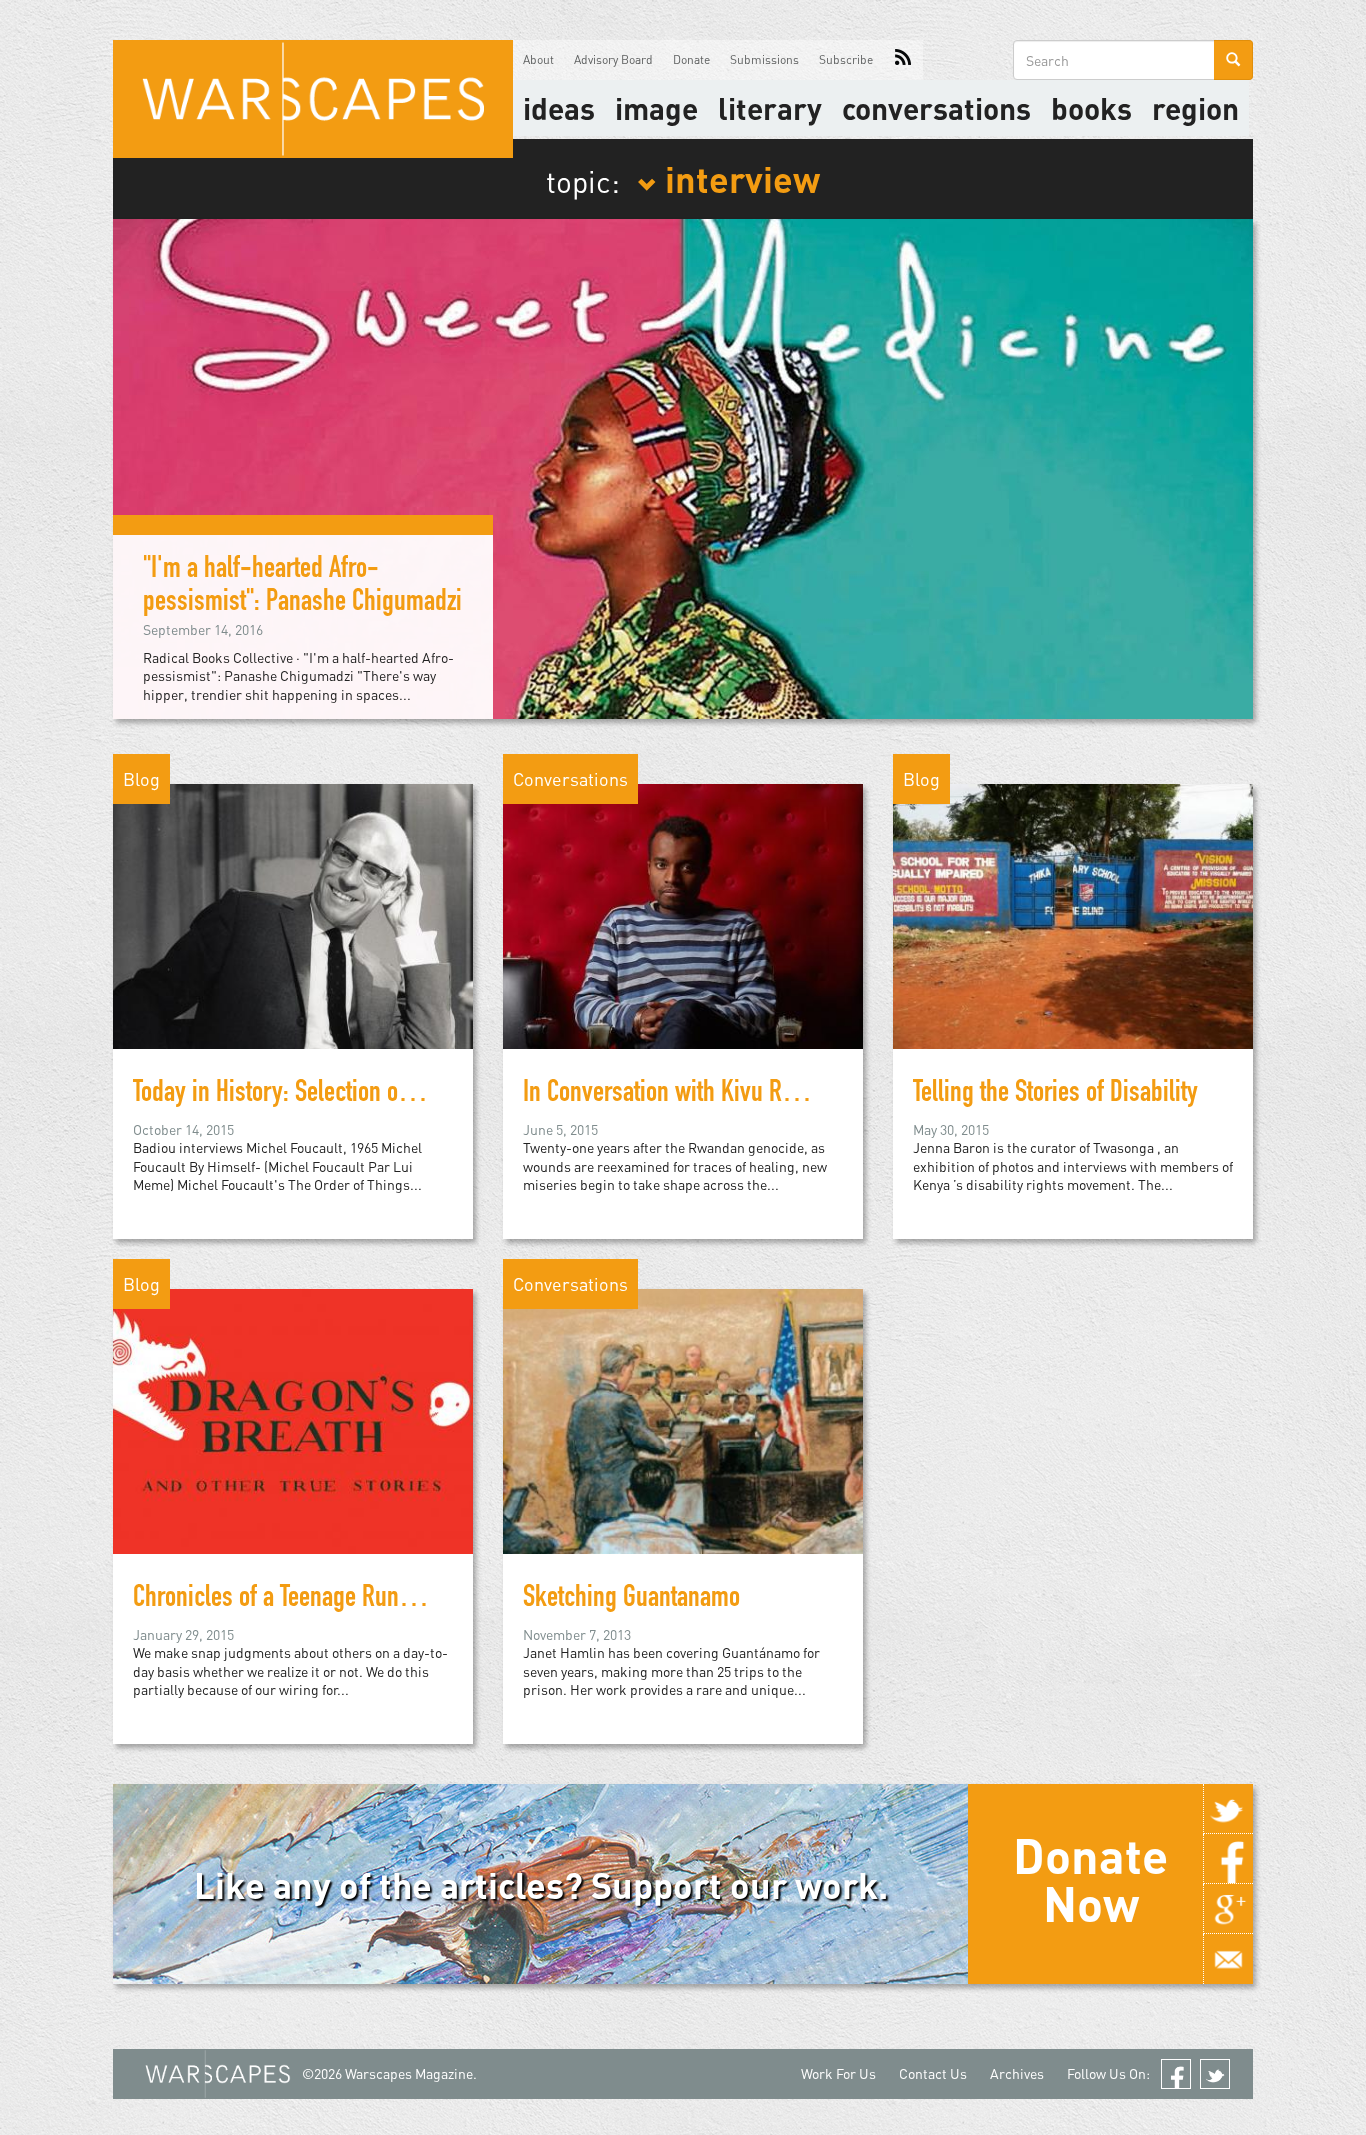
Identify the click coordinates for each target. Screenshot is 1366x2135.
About (538, 59)
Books (1091, 108)
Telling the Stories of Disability (1055, 1095)
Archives (1017, 2073)
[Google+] (1228, 1909)
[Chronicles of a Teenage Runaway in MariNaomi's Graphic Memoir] (293, 1419)
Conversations (936, 108)
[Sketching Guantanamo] (683, 1419)
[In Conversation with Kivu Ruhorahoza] (683, 914)
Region (1195, 108)
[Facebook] (1228, 1859)
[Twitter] (1228, 1809)
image (656, 108)
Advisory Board (613, 59)
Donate (691, 59)
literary (770, 108)
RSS (903, 60)
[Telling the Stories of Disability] (1073, 914)
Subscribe (846, 59)
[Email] (1228, 1959)
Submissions (764, 59)
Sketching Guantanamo (631, 1600)
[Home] (313, 99)
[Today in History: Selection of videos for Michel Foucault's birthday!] (293, 914)
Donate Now (1090, 1879)
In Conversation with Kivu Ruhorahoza (701, 1095)
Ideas (559, 108)
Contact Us (933, 2073)
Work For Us (838, 2073)
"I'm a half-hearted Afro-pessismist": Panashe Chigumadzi (302, 587)
